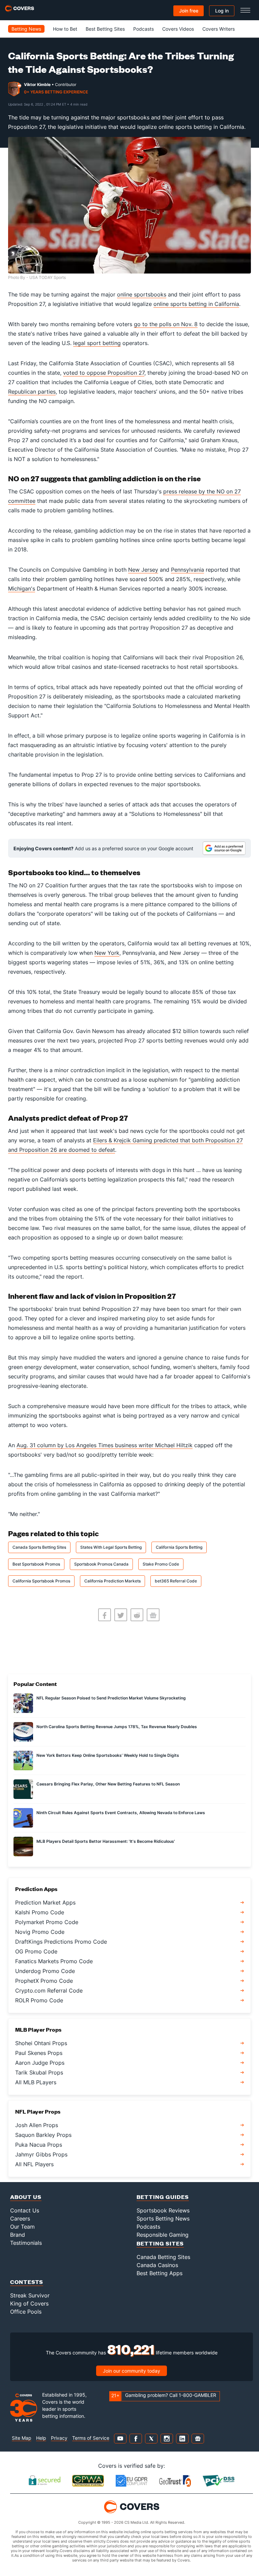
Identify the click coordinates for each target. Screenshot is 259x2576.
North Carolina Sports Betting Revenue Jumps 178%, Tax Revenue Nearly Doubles (117, 1727)
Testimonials (26, 2243)
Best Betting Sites (105, 29)
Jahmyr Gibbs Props (41, 2154)
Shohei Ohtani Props (41, 2043)
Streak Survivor (30, 2295)
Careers (20, 2219)
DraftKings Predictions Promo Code (61, 1942)
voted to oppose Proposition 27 (104, 373)
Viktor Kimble (37, 84)
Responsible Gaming (163, 2235)
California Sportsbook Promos (41, 1581)
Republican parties (32, 392)
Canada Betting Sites (163, 2257)
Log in (222, 11)
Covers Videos (178, 29)
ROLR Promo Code (39, 2000)
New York (107, 953)
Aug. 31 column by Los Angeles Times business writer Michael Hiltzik (105, 1445)
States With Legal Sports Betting (111, 1547)
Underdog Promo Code (45, 1971)
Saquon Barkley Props (43, 2135)
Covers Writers (219, 29)
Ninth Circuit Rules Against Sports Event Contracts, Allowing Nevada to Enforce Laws (121, 1813)
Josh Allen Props (37, 2125)
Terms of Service (91, 2438)
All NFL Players (34, 2164)
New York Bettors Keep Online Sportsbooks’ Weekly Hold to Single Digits (108, 1755)
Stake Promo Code (161, 1564)
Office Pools (26, 2312)
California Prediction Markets (112, 1581)
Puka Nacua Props (39, 2145)
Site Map (22, 2438)
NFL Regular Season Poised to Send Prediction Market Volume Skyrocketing (111, 1698)
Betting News (26, 29)
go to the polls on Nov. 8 (166, 324)
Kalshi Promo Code (40, 1912)
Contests (27, 2282)
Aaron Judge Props (40, 2063)
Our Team (22, 2227)
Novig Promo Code (40, 1932)
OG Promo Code (36, 1951)
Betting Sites (160, 2243)
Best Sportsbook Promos (36, 1564)
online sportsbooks (142, 294)
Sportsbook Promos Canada (101, 1564)
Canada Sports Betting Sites (39, 1547)
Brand (18, 2235)
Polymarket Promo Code (47, 1922)
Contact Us (25, 2210)
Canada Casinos (157, 2265)
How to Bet (65, 29)
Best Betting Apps (160, 2273)
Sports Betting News (163, 2219)
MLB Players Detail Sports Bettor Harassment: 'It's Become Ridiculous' (106, 1841)
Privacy (59, 2438)
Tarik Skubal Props (39, 2072)
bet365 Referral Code (176, 1581)
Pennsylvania (188, 570)
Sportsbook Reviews (163, 2210)
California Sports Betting (179, 1547)
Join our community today (132, 2371)
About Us (26, 2197)
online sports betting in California (196, 304)
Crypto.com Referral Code (49, 1991)
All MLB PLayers (36, 2082)
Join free (189, 11)
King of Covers (29, 2303)
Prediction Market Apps (45, 1902)
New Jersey (143, 570)
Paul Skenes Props (39, 2053)
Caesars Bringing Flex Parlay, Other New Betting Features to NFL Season (108, 1784)
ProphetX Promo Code (44, 1981)
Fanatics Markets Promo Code (54, 1961)
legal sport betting (97, 343)
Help (41, 2438)
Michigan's (22, 589)
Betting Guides (163, 2197)
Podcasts (143, 29)
